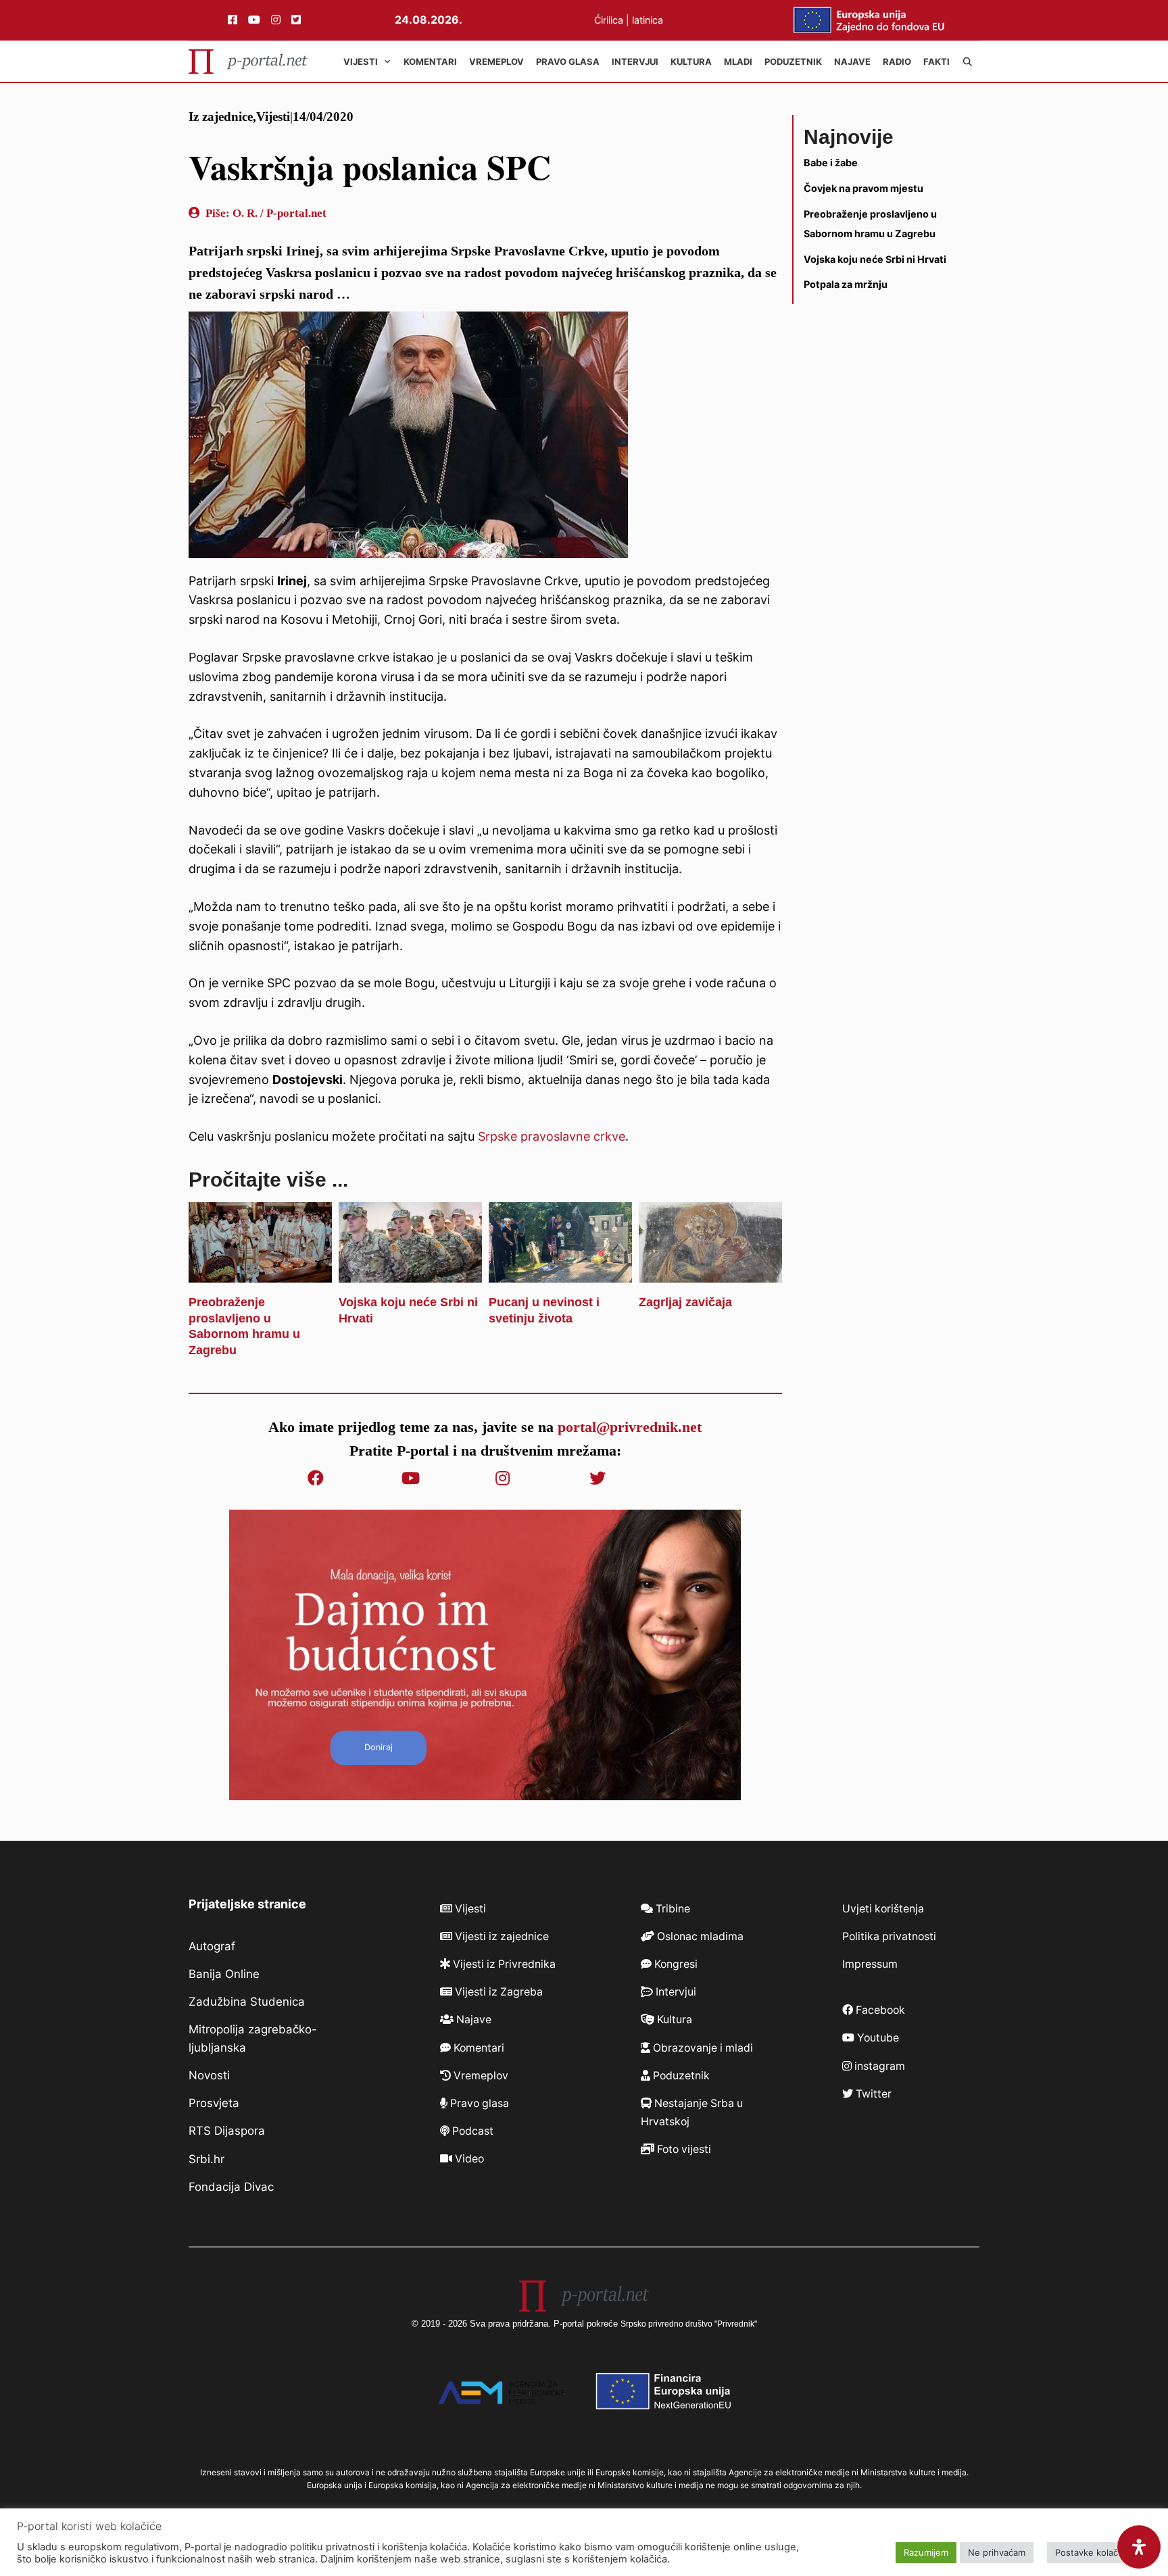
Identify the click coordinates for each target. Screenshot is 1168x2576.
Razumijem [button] (926, 2552)
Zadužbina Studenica (247, 2002)
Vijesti (361, 61)
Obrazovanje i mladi (702, 2048)
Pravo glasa (568, 61)
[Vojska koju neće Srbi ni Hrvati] (410, 1272)
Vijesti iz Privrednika (503, 1964)
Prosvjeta (214, 2103)
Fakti (936, 61)
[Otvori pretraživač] (968, 61)
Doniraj (379, 1747)
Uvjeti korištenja (883, 1909)
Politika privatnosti (889, 1936)
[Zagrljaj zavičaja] (710, 1272)
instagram (878, 2066)
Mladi (738, 61)
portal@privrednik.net (630, 1427)
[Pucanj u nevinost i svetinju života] (560, 1272)
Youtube (877, 2038)
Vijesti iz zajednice (501, 1936)
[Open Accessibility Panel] (1139, 2547)
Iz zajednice (221, 117)
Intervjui (635, 61)
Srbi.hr (206, 2159)
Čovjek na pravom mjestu (863, 188)
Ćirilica (609, 20)
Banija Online (224, 1974)
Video (468, 2159)
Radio (897, 61)
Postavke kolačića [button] (1092, 2552)
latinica (648, 20)
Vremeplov (496, 61)
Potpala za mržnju (846, 284)
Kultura (691, 61)
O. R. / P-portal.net (279, 213)
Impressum (870, 1964)
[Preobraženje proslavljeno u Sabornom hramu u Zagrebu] (260, 1272)
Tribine (672, 1909)
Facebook (879, 2010)
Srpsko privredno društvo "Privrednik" (689, 2324)
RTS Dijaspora (227, 2131)
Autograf (212, 1946)
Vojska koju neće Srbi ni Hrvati (875, 258)
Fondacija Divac (231, 2187)
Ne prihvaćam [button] (997, 2552)
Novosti (209, 2075)
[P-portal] (248, 61)
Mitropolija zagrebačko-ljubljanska (253, 2038)
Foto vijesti (683, 2149)
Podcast (471, 2131)
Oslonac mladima (699, 1936)
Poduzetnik (793, 61)
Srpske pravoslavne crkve (552, 1136)
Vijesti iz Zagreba (497, 1992)
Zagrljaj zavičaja (685, 1302)
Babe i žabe (831, 163)
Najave (852, 61)
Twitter (872, 2094)
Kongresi (675, 1964)
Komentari (430, 61)
